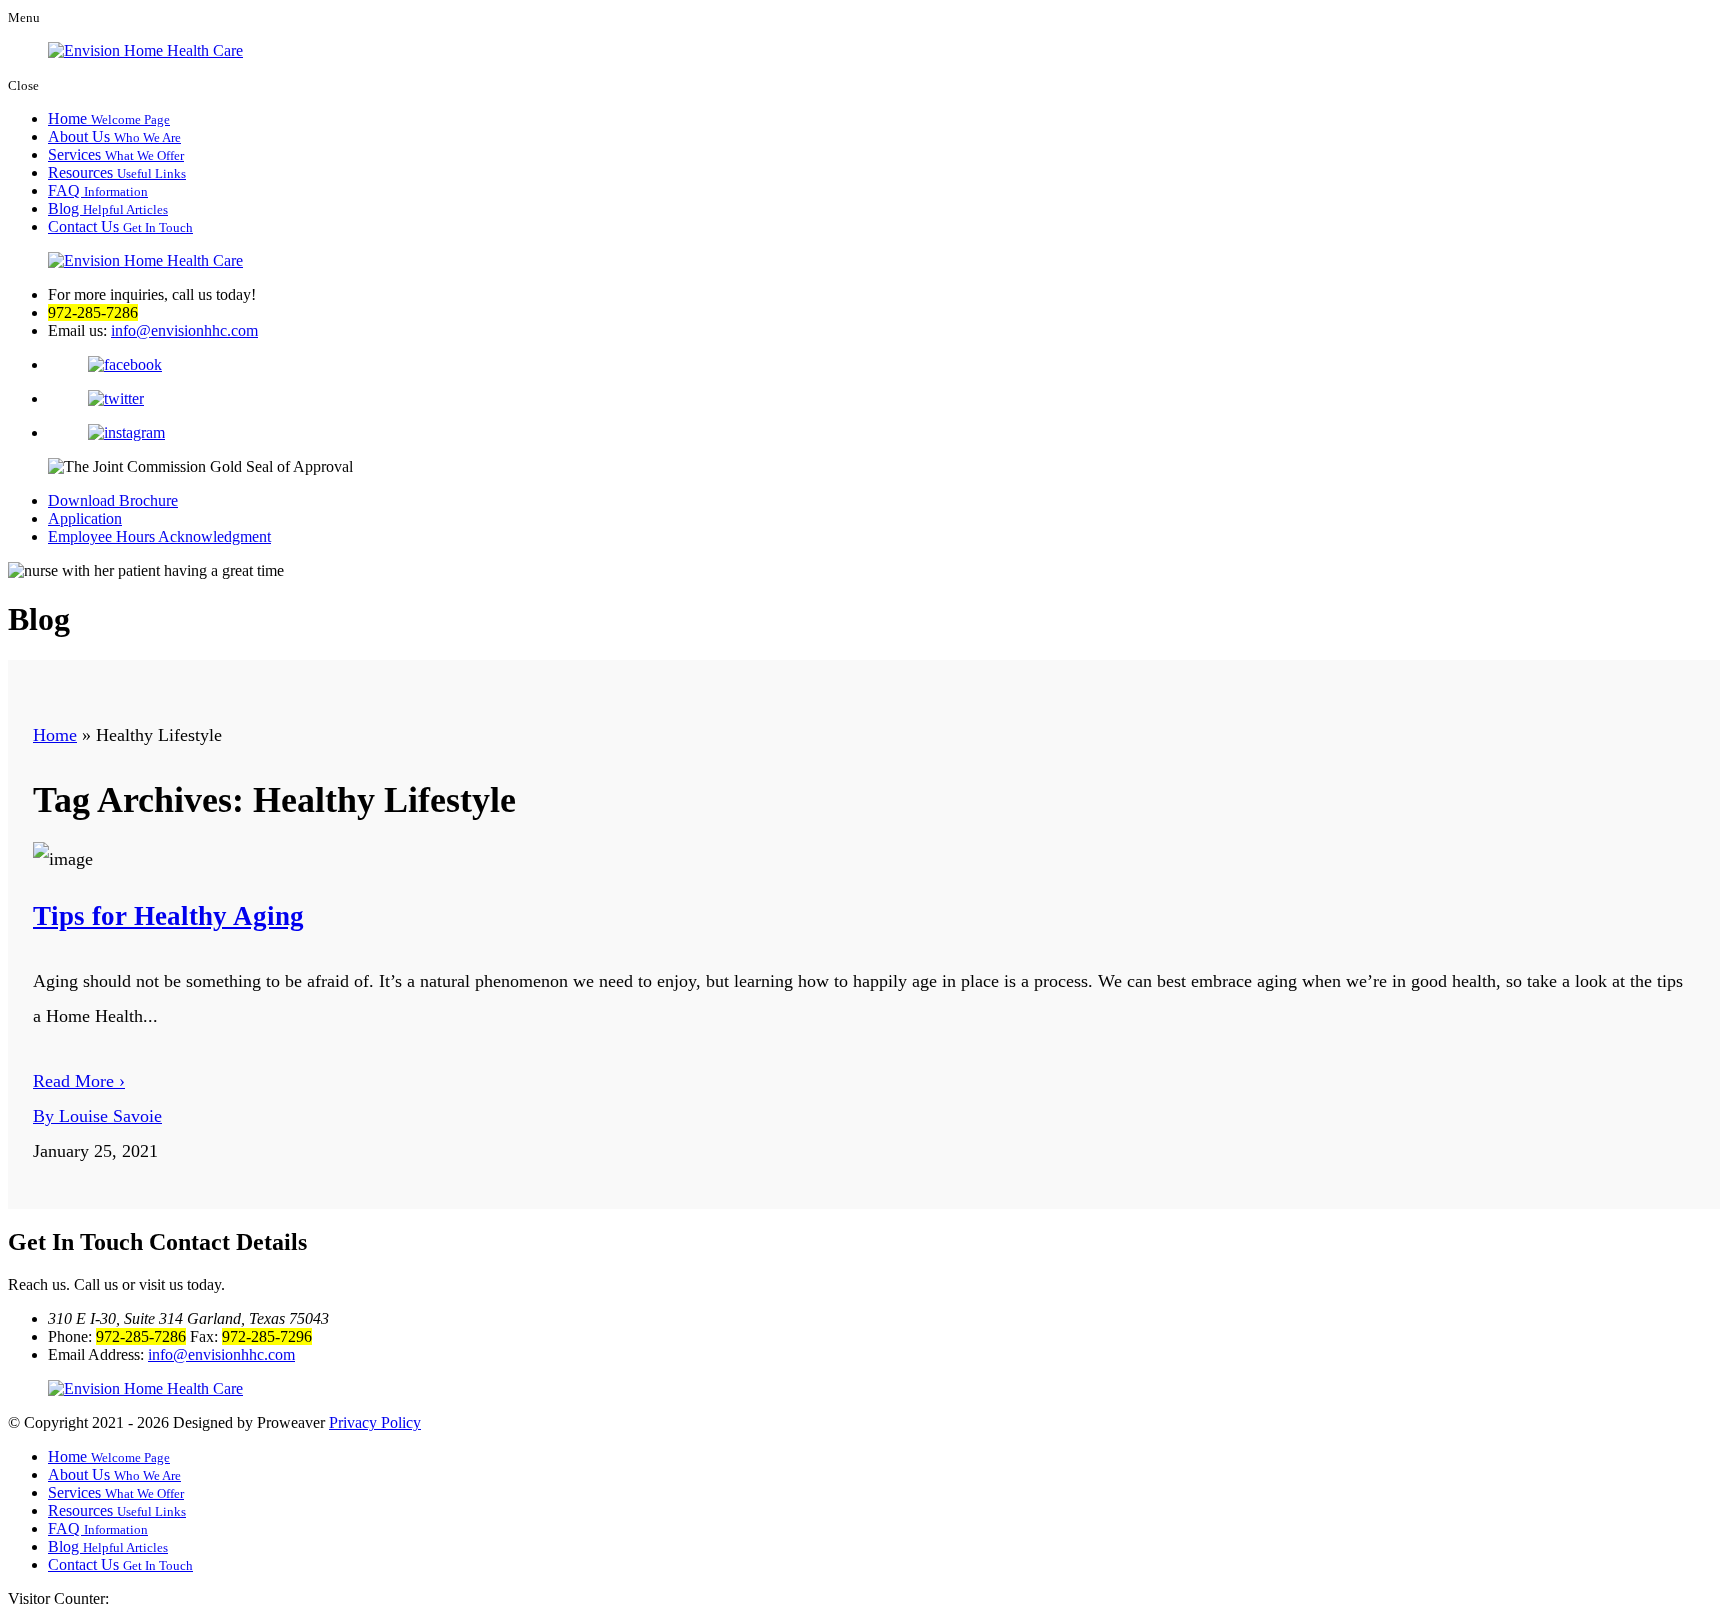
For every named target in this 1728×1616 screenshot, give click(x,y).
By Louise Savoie (97, 1116)
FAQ (98, 190)
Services (116, 154)
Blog (108, 208)
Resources (117, 172)
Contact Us (120, 226)
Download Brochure (113, 500)
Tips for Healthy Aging (168, 916)
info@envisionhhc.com (184, 330)
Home (109, 118)
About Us (114, 136)
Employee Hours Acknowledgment (159, 536)
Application (85, 518)
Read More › (79, 1081)
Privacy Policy (375, 1422)
